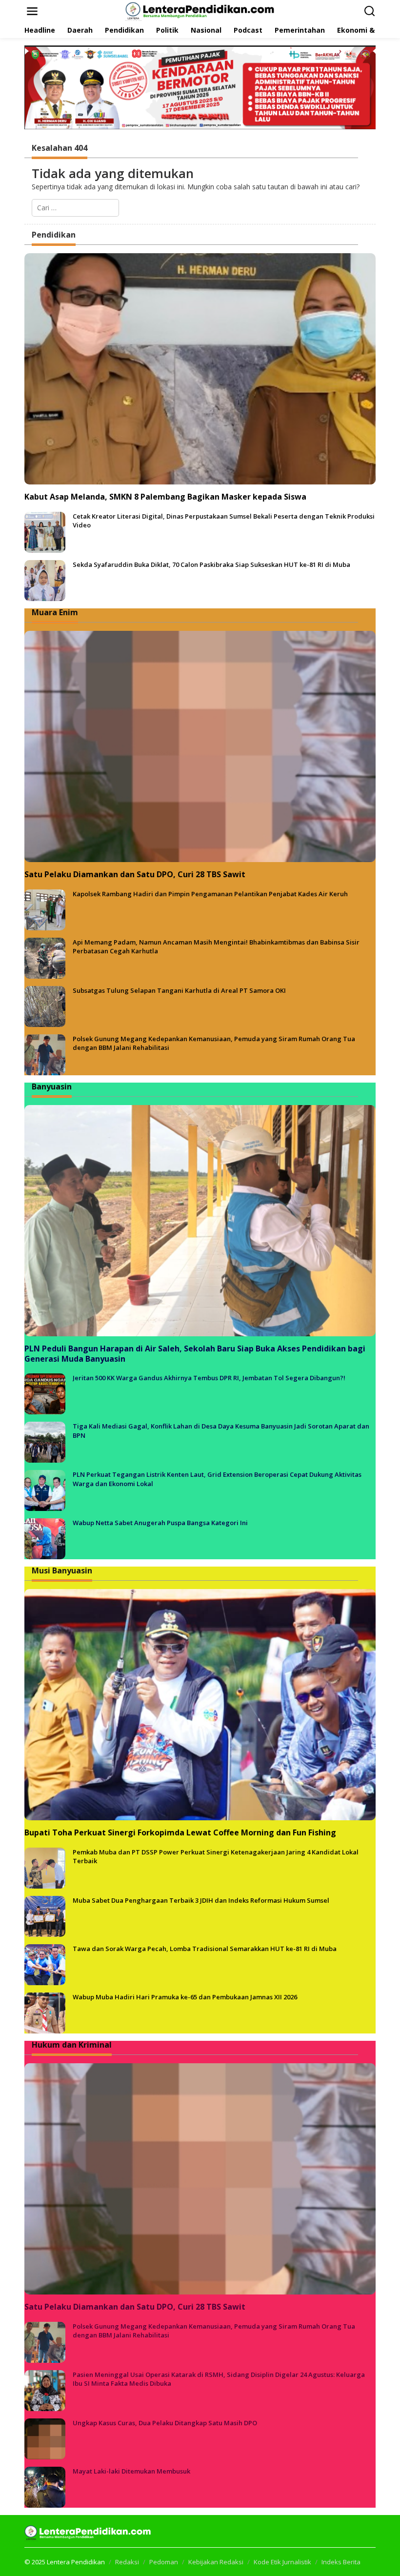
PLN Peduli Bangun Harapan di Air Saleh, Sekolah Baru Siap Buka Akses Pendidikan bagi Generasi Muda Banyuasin (195, 1354)
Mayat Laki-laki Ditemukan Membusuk (131, 2471)
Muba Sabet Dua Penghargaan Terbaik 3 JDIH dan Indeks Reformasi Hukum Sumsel (201, 1900)
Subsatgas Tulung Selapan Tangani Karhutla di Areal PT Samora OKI (179, 990)
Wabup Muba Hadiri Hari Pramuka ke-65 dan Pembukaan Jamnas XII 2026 (185, 1997)
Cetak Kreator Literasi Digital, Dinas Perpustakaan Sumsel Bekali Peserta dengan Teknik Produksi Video (224, 521)
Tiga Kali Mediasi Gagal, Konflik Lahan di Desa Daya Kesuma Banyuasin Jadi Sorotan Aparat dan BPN (221, 1430)
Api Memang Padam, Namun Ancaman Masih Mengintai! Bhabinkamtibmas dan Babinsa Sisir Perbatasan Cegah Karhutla (216, 946)
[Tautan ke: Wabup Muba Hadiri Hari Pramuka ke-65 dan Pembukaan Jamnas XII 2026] (45, 2012)
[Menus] (32, 11)
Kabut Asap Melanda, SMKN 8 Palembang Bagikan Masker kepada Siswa (165, 497)
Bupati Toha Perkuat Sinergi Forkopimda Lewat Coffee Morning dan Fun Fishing (180, 1833)
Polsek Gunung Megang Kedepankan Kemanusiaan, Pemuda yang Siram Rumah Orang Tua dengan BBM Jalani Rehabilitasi (214, 1043)
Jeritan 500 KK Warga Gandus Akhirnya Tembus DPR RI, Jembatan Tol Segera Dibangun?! (209, 1378)
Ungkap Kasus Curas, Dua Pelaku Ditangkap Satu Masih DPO (165, 2423)
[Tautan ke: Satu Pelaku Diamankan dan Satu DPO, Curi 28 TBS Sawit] (200, 746)
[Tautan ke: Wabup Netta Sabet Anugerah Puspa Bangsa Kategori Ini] (45, 1538)
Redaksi (127, 2562)
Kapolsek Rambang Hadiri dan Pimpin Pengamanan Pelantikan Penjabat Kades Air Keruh (210, 894)
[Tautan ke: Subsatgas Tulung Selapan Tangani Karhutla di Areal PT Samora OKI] (45, 1005)
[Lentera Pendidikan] (202, 10)
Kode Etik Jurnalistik (282, 2562)
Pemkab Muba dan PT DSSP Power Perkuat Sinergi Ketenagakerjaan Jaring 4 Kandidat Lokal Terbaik (216, 1856)
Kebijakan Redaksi (216, 2562)
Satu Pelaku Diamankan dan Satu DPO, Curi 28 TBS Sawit (135, 875)
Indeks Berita (341, 2562)
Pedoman (164, 2562)
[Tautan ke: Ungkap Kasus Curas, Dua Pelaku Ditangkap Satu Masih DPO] (45, 2438)
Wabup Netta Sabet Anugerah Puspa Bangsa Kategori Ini (160, 1523)
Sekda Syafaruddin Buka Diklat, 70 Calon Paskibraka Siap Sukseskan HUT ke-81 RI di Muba (211, 564)
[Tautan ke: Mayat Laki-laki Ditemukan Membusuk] (45, 2486)
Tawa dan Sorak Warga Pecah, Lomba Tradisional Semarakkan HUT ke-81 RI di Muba (205, 1949)
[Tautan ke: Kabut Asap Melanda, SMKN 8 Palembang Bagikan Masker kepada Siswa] (200, 369)
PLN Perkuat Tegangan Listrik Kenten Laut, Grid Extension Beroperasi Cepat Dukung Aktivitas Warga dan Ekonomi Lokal (217, 1479)
